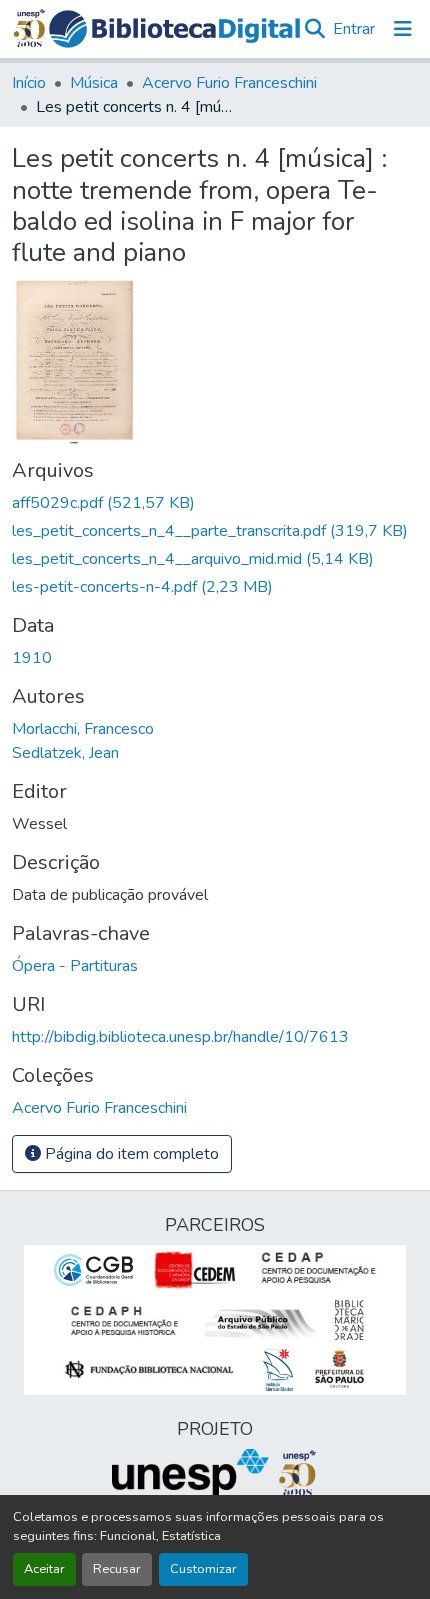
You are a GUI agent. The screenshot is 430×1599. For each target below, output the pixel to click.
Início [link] (29, 83)
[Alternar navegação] (403, 29)
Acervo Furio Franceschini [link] (229, 83)
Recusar (117, 1569)
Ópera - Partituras (75, 966)
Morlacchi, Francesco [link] (83, 729)
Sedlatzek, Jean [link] (65, 753)
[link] (215, 503)
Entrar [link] (354, 29)
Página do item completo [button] (130, 1154)
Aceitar (44, 1569)
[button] (175, 29)
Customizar (203, 1569)
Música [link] (94, 83)
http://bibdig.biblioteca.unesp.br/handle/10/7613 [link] (180, 1037)
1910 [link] (32, 658)
